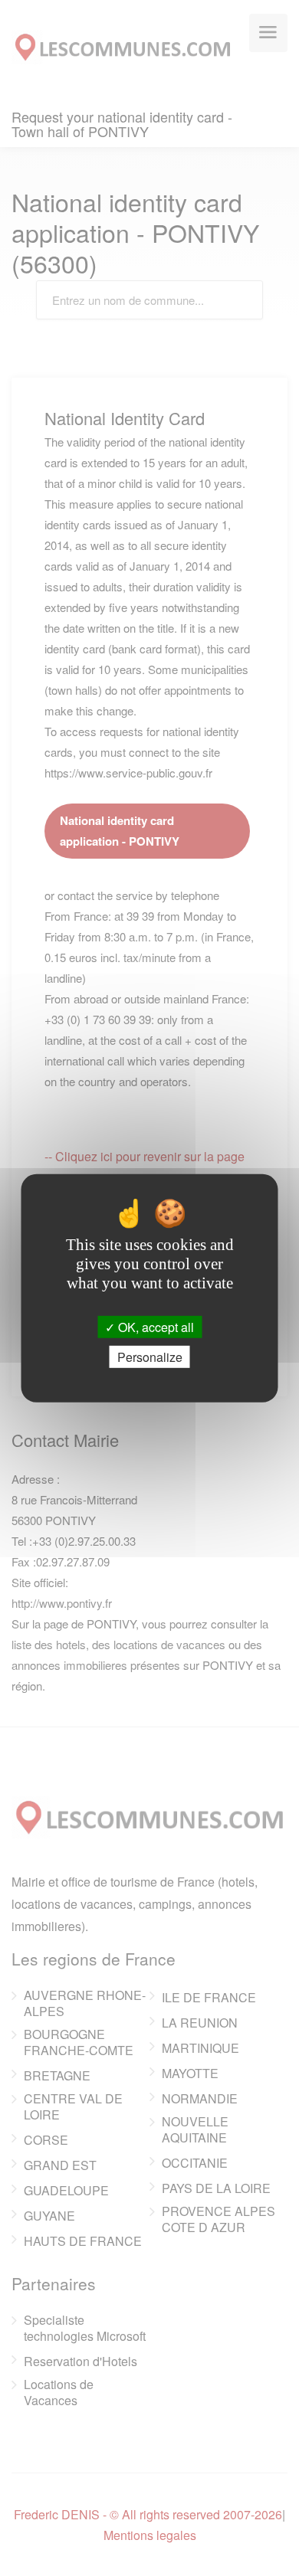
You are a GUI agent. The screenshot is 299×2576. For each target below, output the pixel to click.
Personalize (150, 1357)
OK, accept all (154, 1326)
